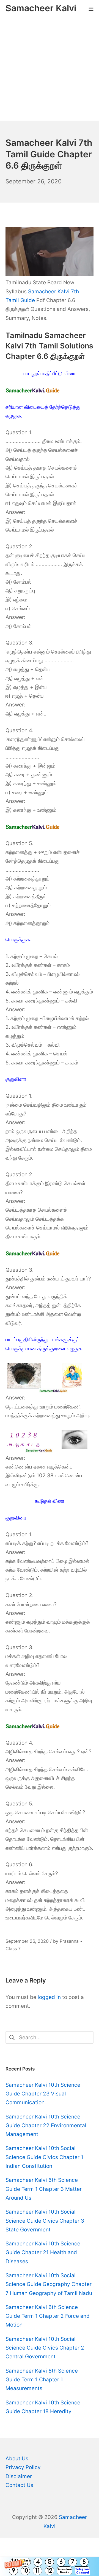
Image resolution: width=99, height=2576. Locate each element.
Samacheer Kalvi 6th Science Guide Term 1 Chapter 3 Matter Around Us (44, 2189)
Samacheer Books (64, 2571)
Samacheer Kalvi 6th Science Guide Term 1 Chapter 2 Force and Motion (48, 2316)
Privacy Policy (23, 2467)
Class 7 (13, 1949)
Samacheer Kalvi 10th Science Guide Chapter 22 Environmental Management (46, 2126)
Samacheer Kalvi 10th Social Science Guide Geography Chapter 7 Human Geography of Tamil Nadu (49, 2284)
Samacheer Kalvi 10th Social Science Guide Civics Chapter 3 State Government (45, 2221)
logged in (49, 1997)
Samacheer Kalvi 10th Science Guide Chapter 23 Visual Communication (43, 2094)
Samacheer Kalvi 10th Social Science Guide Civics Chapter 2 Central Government (45, 2348)
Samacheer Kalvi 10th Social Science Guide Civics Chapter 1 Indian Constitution (44, 2157)
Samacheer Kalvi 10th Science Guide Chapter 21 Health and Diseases (43, 2253)
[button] (50, 2566)
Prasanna (69, 1941)
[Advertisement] (50, 69)
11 (37, 2571)
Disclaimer (19, 2476)
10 (25, 2571)
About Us (17, 2459)
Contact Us (19, 2485)
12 (50, 2571)
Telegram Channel (82, 2571)
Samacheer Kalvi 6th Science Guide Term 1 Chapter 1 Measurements (42, 2380)
